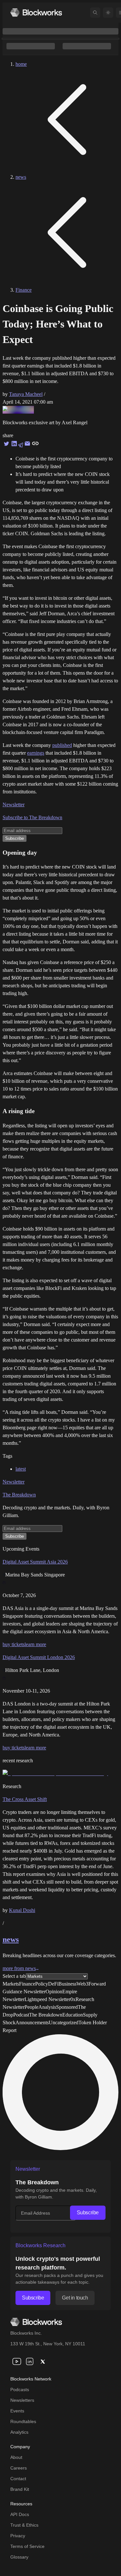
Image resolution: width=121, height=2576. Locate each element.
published (62, 745)
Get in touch (75, 2298)
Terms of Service (27, 2546)
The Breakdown (19, 1495)
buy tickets (14, 1644)
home (21, 64)
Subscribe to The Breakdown (32, 817)
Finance (24, 290)
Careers (19, 2468)
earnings (36, 753)
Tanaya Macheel (26, 394)
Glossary (19, 2557)
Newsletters (22, 2400)
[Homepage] (36, 12)
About (16, 2457)
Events (17, 2411)
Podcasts (20, 2390)
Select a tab (14, 1976)
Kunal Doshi (22, 1910)
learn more (35, 1644)
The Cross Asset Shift (25, 1799)
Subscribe (88, 2213)
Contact (18, 2479)
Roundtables (23, 2421)
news (21, 177)
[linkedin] (30, 2361)
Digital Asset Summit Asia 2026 (35, 1562)
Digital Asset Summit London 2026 (39, 1657)
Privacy (18, 2536)
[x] (43, 2361)
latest (21, 1469)
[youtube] (17, 2361)
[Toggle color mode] (108, 13)
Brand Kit (20, 2489)
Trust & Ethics (24, 2525)
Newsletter (14, 805)
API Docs (20, 2514)
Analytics (19, 2432)
